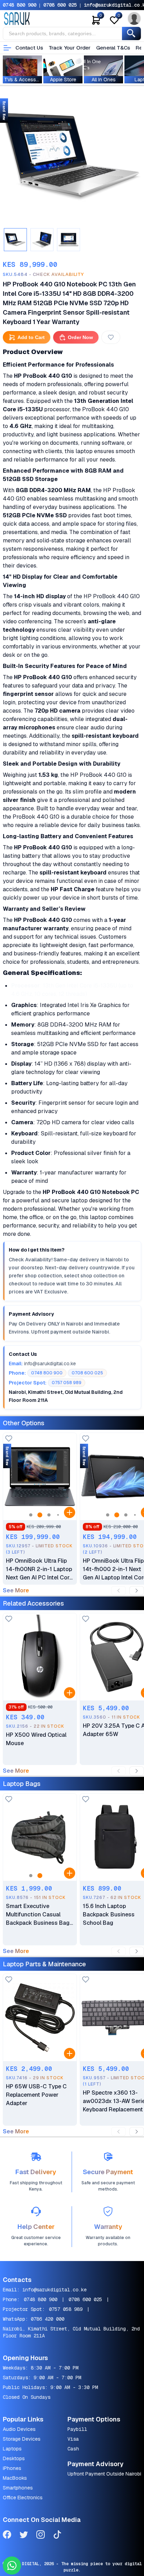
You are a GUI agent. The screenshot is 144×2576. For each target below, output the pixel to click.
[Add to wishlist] (9, 1439)
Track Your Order (70, 48)
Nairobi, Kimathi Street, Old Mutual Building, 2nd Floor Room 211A (71, 2332)
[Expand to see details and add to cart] (70, 1512)
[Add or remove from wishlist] (111, 337)
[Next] (137, 1591)
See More (16, 1591)
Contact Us (29, 48)
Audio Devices (19, 2429)
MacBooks (15, 2478)
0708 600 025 (60, 5)
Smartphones (18, 2488)
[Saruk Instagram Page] (41, 2536)
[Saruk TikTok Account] (57, 2536)
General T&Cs (113, 48)
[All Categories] (7, 48)
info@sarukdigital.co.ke (55, 2290)
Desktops (14, 2458)
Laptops (12, 2449)
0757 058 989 (66, 2309)
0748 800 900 (20, 5)
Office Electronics (23, 2498)
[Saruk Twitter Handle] (24, 2536)
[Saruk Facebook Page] (7, 2536)
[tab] (15, 240)
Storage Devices (22, 2439)
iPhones (12, 2468)
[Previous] (118, 1591)
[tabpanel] (72, 157)
